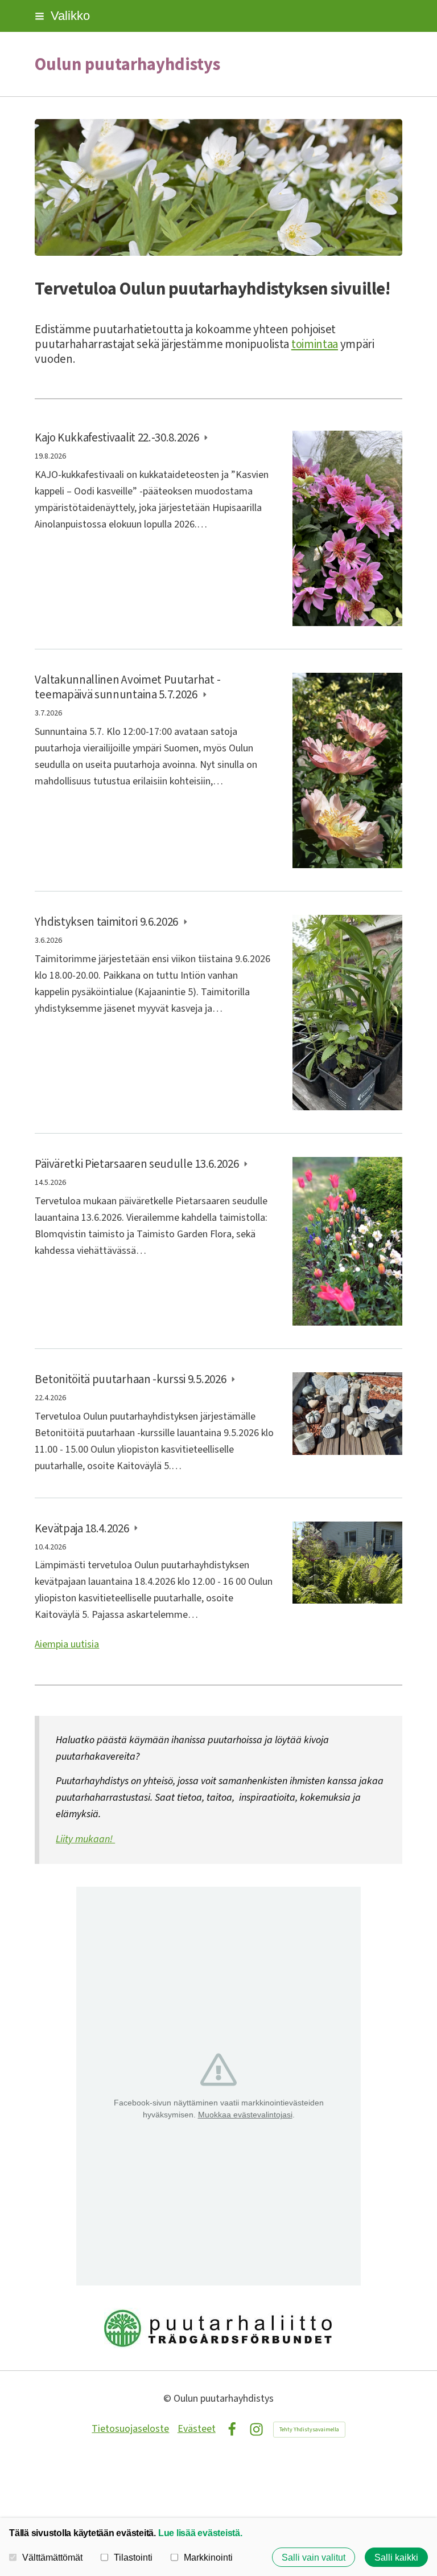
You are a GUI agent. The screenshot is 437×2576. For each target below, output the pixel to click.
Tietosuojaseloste (130, 2429)
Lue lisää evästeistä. (200, 2533)
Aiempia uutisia (67, 1644)
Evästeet (197, 2429)
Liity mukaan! (85, 1839)
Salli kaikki (396, 2557)
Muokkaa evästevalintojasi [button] (245, 2115)
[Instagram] (256, 2429)
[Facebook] (232, 2429)
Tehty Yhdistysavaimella (309, 2430)
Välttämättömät (52, 2557)
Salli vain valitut (314, 2557)
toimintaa (315, 344)
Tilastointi (133, 2557)
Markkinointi (208, 2557)
